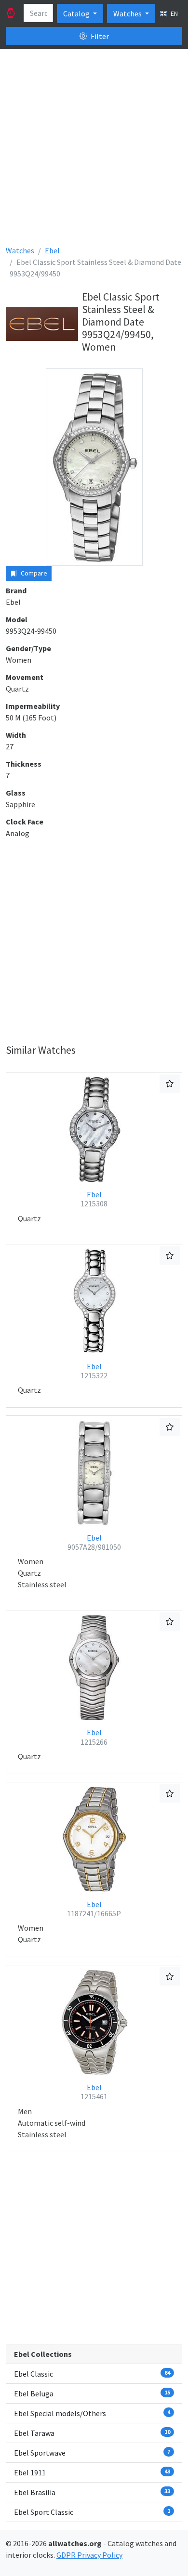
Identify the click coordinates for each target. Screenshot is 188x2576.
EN (174, 13)
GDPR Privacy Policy (89, 2555)
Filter (99, 36)
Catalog (77, 13)
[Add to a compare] (170, 1084)
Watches (128, 13)
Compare (33, 573)
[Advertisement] (94, 151)
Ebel (94, 1199)
